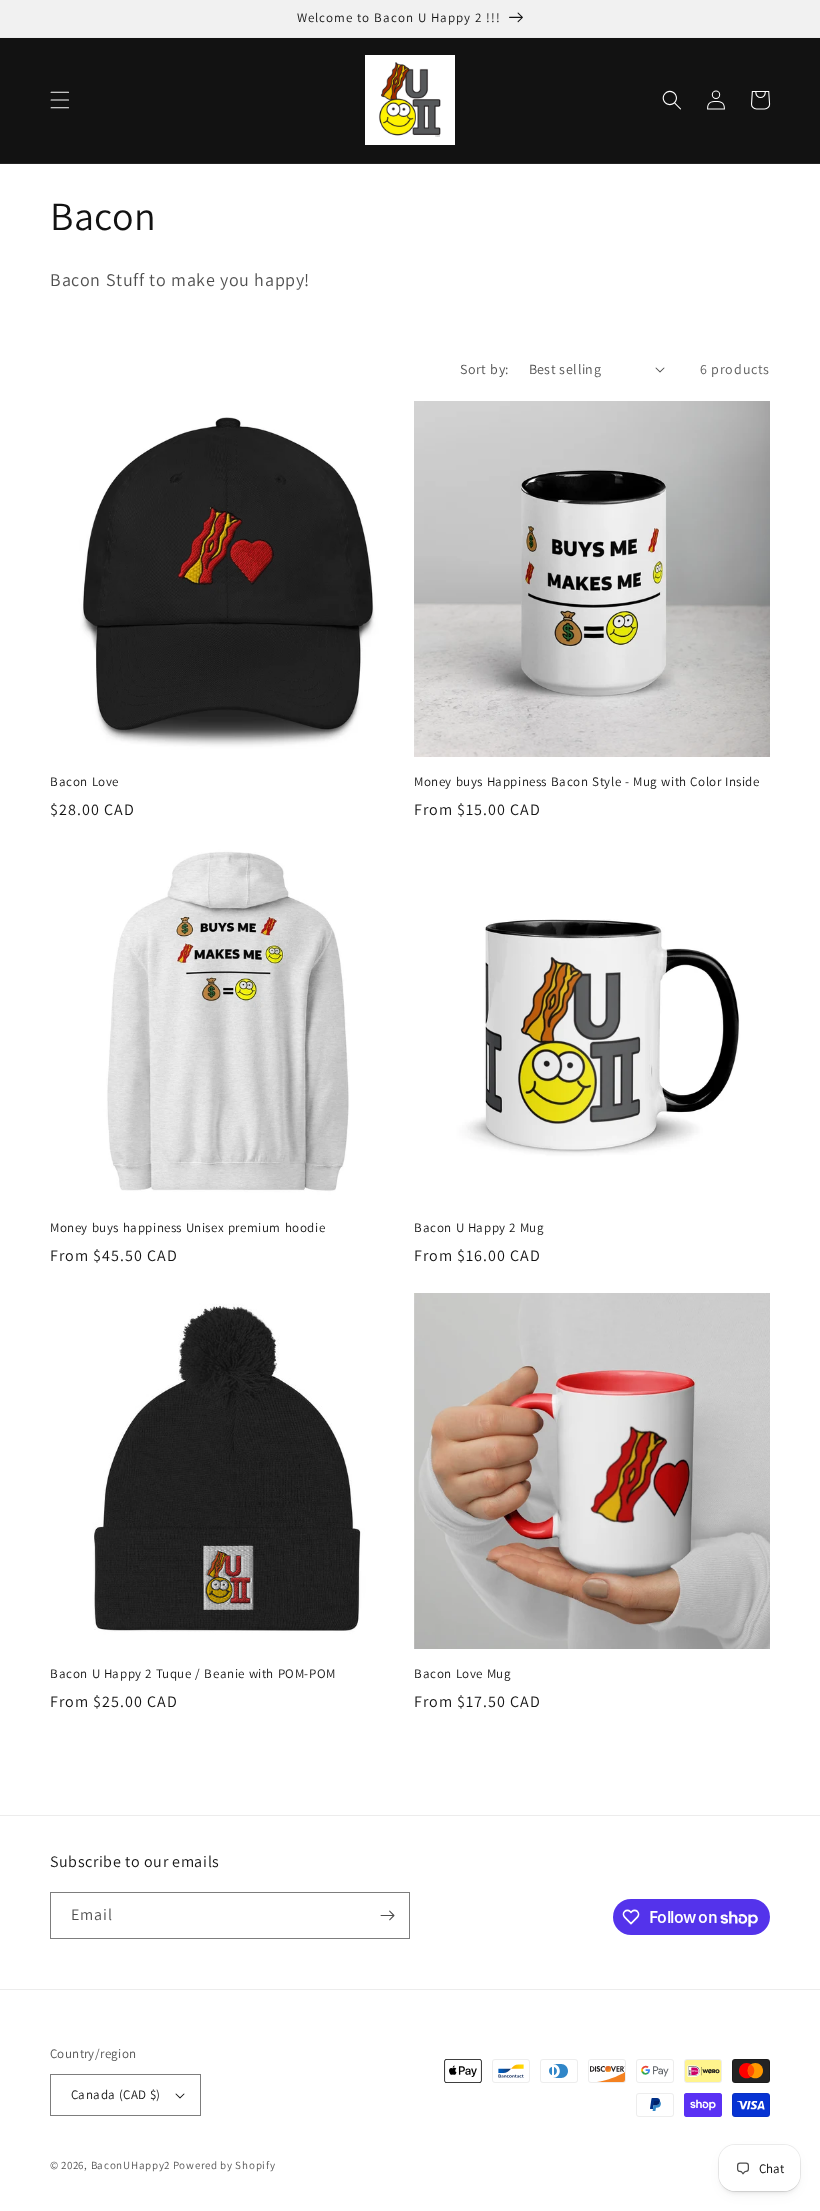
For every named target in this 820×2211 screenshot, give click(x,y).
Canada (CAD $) (116, 2094)
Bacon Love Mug (462, 1674)
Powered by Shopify (224, 2165)
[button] (60, 100)
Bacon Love (84, 782)
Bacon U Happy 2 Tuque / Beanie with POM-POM (193, 1674)
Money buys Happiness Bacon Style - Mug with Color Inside (587, 782)
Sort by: (484, 369)
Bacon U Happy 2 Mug (479, 1228)
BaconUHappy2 (130, 2165)
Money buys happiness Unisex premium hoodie (187, 1228)
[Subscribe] (387, 1915)
